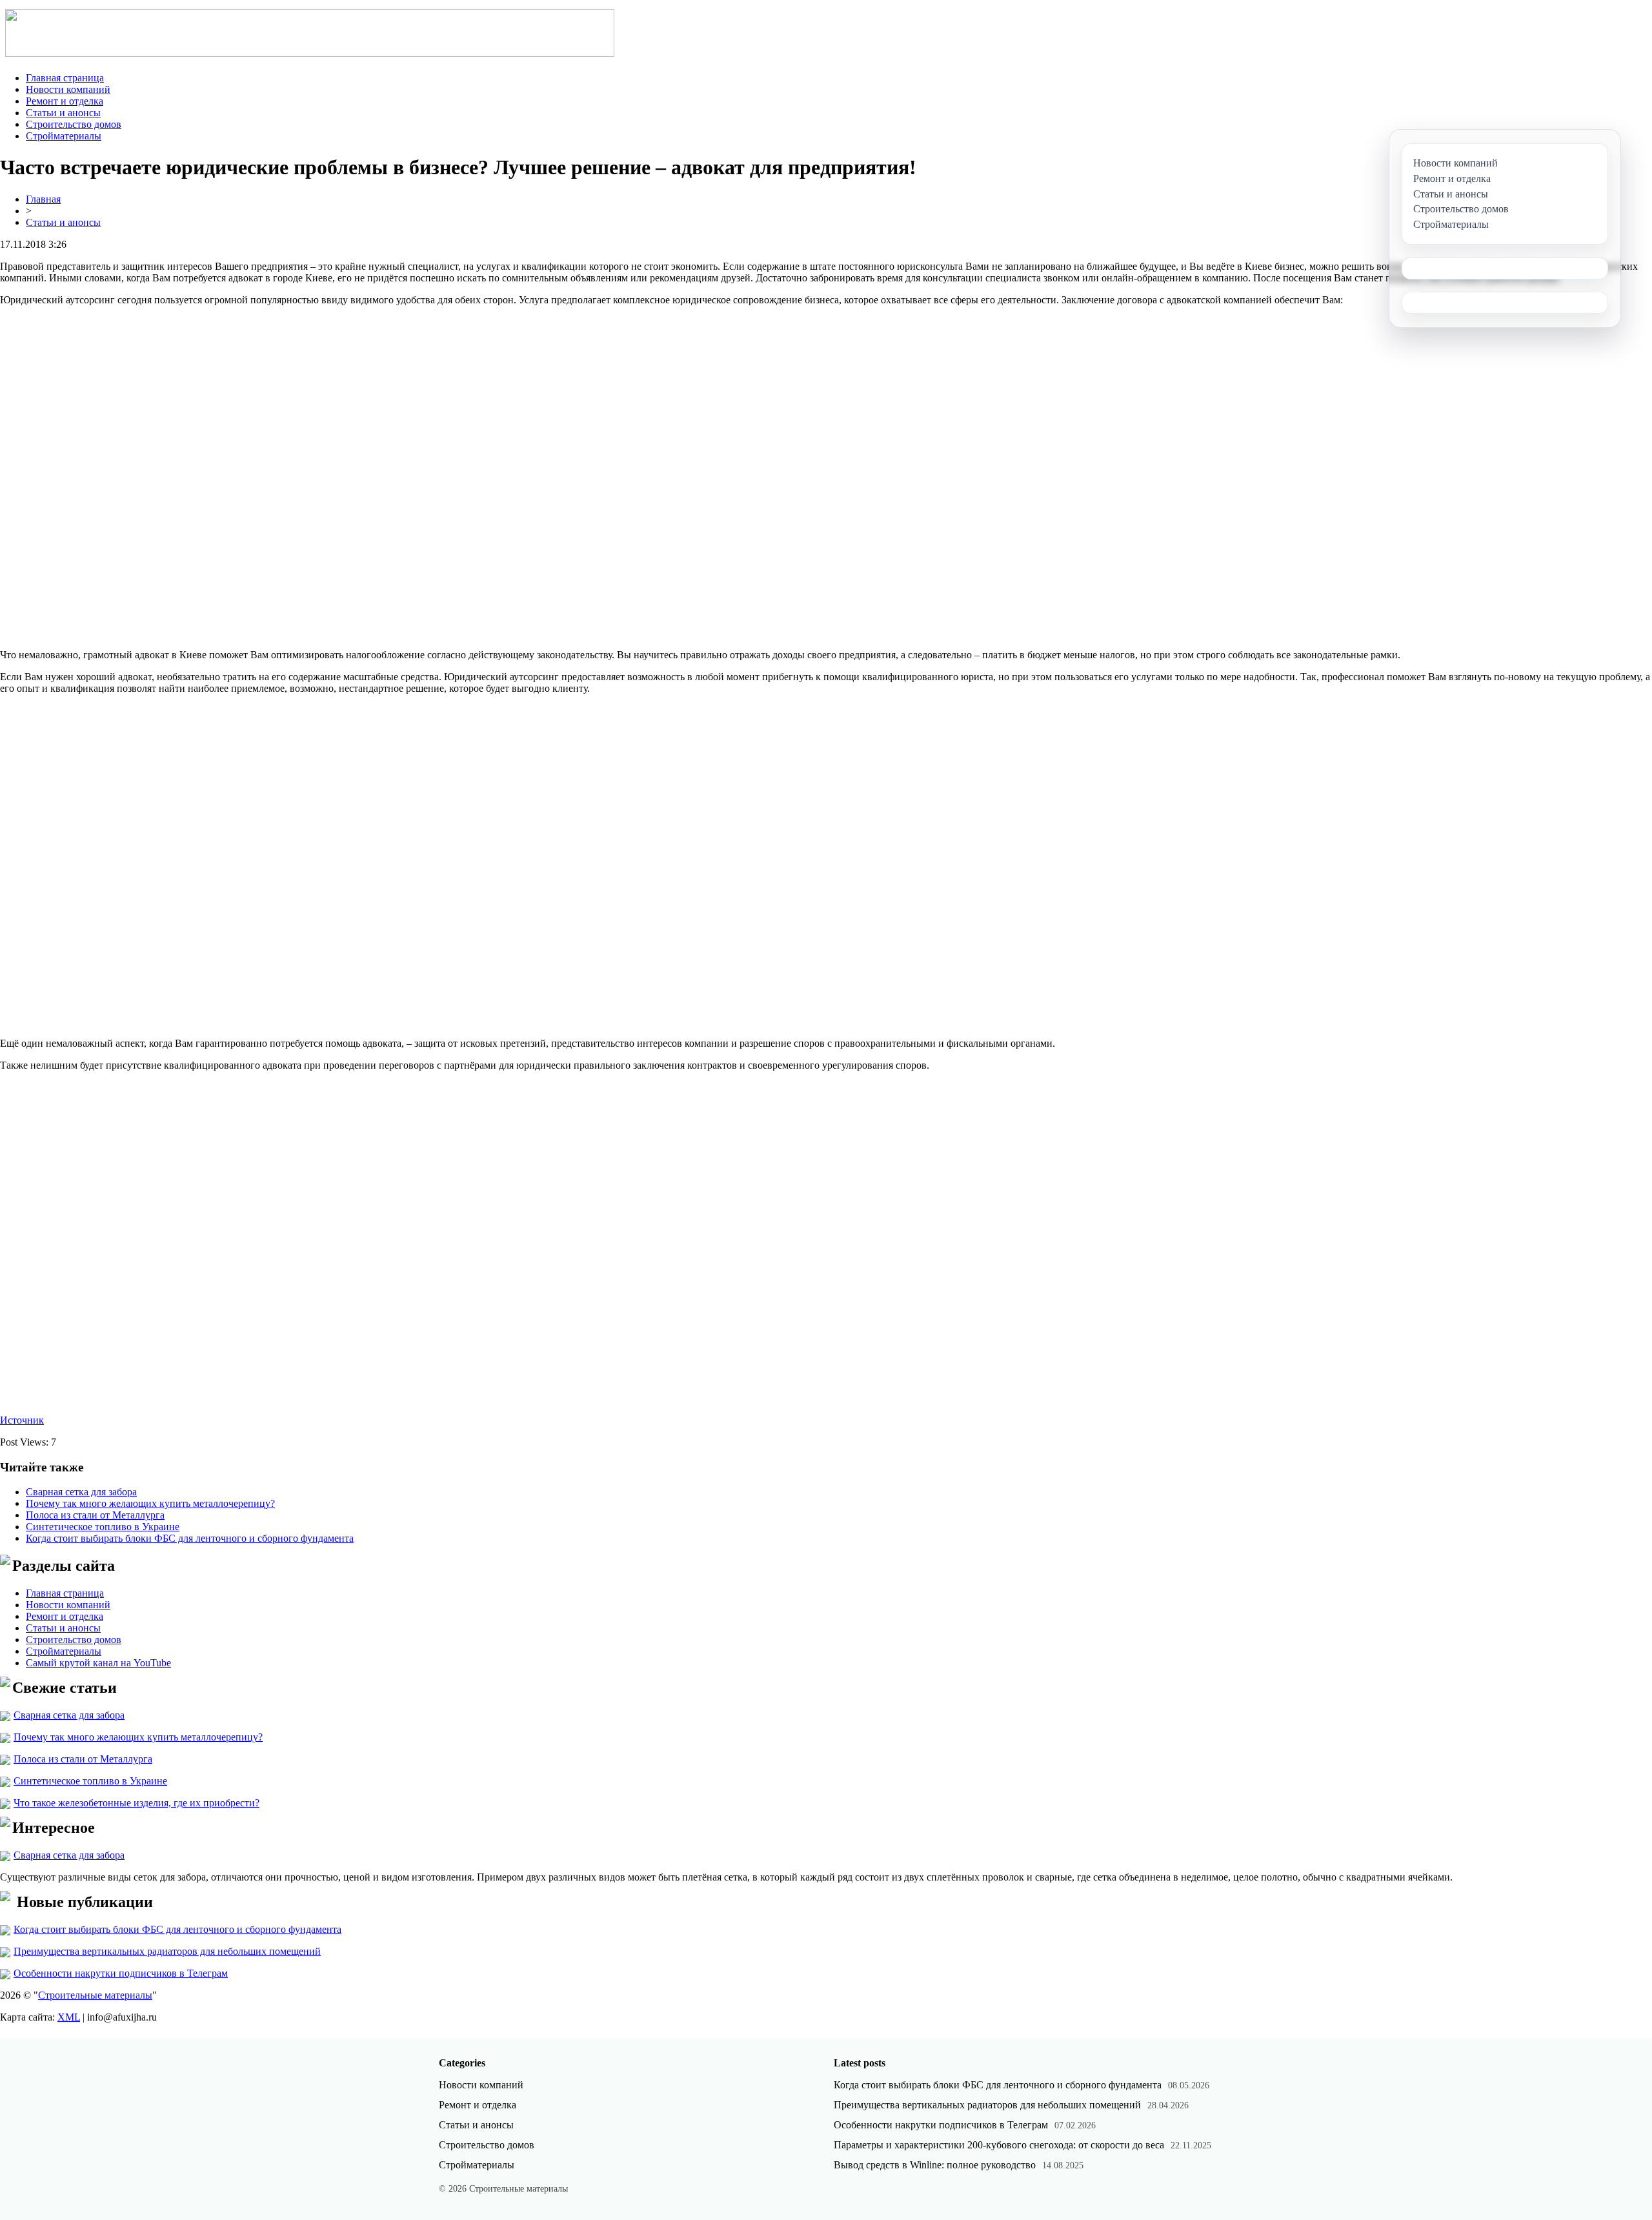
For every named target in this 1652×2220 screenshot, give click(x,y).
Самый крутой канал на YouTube (98, 1663)
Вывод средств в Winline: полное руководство (935, 2165)
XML (69, 2017)
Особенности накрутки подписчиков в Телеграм (121, 1973)
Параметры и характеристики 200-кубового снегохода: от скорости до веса (999, 2145)
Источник (22, 1420)
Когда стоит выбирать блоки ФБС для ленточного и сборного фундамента (190, 1538)
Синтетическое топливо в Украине (103, 1527)
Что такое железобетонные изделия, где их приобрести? (136, 1803)
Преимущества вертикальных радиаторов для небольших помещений (167, 1951)
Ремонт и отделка (65, 101)
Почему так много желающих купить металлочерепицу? (150, 1503)
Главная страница (65, 78)
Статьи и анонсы (63, 113)
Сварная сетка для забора (81, 1492)
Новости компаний (68, 89)
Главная (43, 199)
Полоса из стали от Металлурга (95, 1515)
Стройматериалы (64, 136)
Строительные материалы (95, 1995)
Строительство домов (74, 124)
